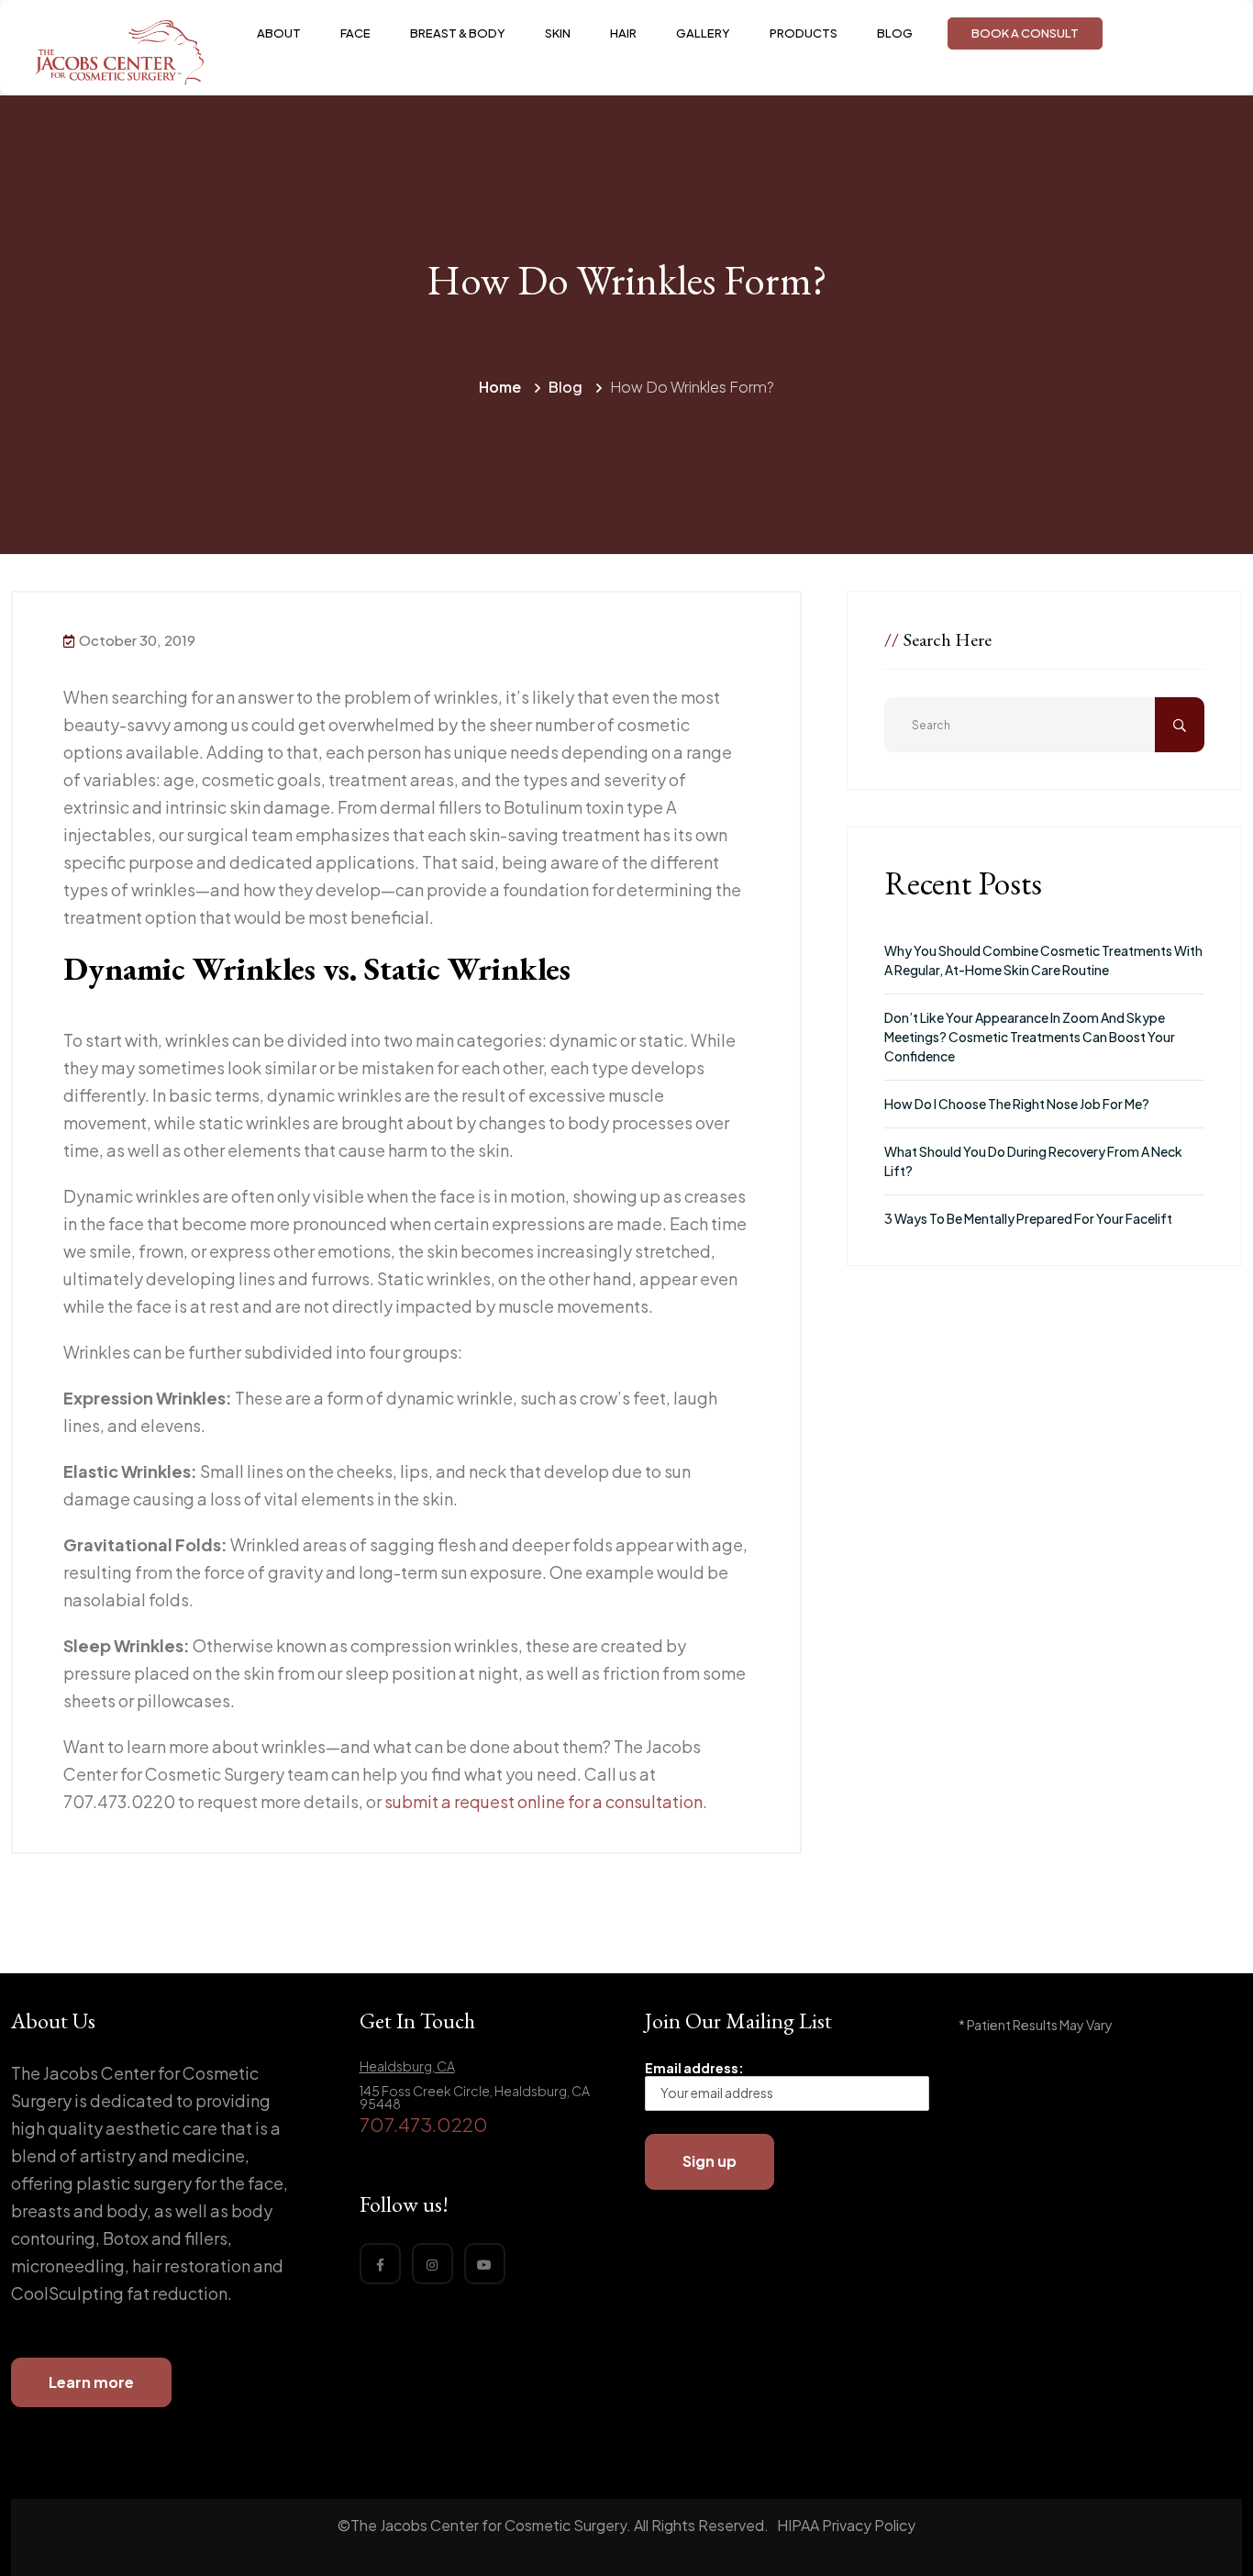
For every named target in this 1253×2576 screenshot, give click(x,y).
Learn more (91, 2382)
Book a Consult (1025, 33)
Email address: (694, 2068)
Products (804, 33)
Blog (895, 33)
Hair (623, 33)
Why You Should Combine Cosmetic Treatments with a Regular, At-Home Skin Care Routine (1043, 960)
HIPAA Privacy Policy (846, 2525)
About (279, 33)
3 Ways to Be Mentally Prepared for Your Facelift (1028, 1218)
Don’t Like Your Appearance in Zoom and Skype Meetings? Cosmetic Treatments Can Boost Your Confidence (1030, 1037)
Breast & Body (458, 33)
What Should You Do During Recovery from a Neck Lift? (1033, 1161)
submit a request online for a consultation (543, 1801)
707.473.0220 (424, 2124)
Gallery (703, 33)
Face (355, 33)
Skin (558, 33)
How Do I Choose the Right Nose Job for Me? (1017, 1104)
